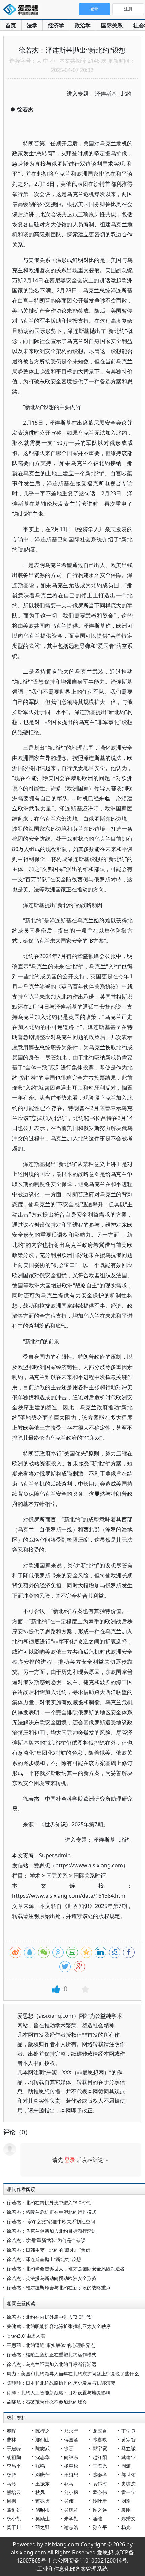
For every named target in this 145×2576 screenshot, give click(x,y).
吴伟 (69, 2501)
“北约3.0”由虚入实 (26, 2336)
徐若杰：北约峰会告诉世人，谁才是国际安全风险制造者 (66, 2269)
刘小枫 (71, 2492)
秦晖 (11, 2431)
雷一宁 (128, 2492)
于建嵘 (14, 2448)
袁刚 (126, 2510)
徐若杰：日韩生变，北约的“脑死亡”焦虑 (49, 2250)
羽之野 (42, 2527)
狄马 (69, 2483)
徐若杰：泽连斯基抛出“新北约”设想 (44, 2259)
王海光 (100, 2466)
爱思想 (23, 10)
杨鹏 (11, 2475)
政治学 (83, 25)
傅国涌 (71, 2440)
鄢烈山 (42, 2440)
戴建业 (128, 2457)
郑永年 (71, 2431)
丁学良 (128, 2431)
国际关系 (112, 25)
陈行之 (42, 2431)
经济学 (56, 25)
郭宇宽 (100, 2448)
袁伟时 (100, 2483)
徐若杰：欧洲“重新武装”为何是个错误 (46, 2240)
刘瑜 (126, 2501)
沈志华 (42, 2457)
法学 (32, 25)
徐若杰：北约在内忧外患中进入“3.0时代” (50, 2202)
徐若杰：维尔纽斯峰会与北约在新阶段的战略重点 (59, 2287)
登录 (70, 2160)
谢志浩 (71, 2527)
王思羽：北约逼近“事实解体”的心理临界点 (51, 2345)
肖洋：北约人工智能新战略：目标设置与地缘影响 (59, 2392)
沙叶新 (100, 2501)
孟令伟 (100, 2492)
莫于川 (14, 2527)
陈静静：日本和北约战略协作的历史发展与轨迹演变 (61, 2383)
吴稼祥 (71, 2510)
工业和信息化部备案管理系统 (72, 2569)
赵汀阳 (100, 2457)
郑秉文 (128, 2518)
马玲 (11, 2483)
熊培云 (14, 2492)
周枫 (11, 2501)
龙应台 (100, 2431)
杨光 (126, 2527)
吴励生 (42, 2518)
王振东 (42, 2483)
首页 (11, 25)
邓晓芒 (42, 2475)
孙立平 (100, 2527)
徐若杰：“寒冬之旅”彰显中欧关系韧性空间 (51, 2221)
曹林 (11, 2440)
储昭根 (42, 2510)
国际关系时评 (90, 1876)
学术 (35, 1876)
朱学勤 (71, 2518)
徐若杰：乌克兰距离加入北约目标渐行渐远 (52, 2231)
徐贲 (69, 2448)
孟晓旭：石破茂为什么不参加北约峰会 (47, 2402)
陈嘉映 (100, 2440)
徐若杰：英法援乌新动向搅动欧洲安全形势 (52, 2278)
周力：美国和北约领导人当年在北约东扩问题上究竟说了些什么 (73, 2373)
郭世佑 (128, 2475)
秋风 (40, 2492)
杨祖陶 (14, 2457)
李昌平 (14, 2466)
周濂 (126, 2466)
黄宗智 (128, 2440)
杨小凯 (14, 2518)
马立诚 (128, 2448)
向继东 (71, 2457)
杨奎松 (71, 2466)
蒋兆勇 (42, 2501)
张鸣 (40, 2466)
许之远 (100, 2510)
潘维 (97, 2518)
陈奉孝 (100, 2475)
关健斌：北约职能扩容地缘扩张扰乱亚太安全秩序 (59, 2326)
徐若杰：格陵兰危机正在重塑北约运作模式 (52, 2212)
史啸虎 (128, 2483)
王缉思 (71, 2475)
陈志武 (42, 2448)
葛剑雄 (14, 2510)
